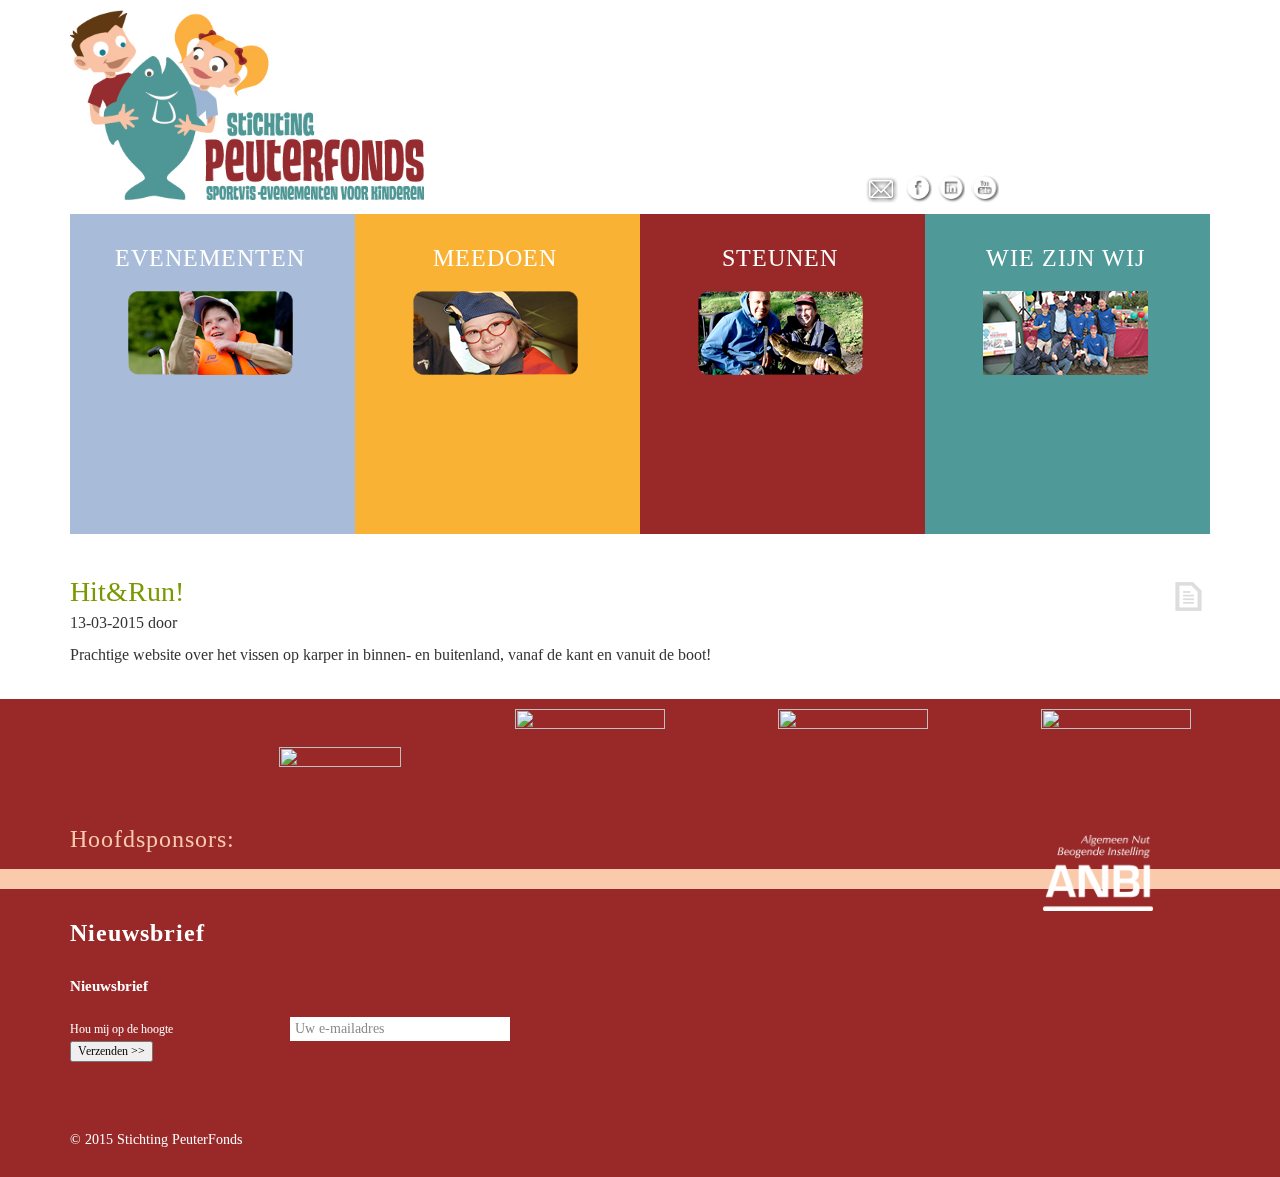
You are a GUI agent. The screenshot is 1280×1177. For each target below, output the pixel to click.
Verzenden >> (111, 1051)
